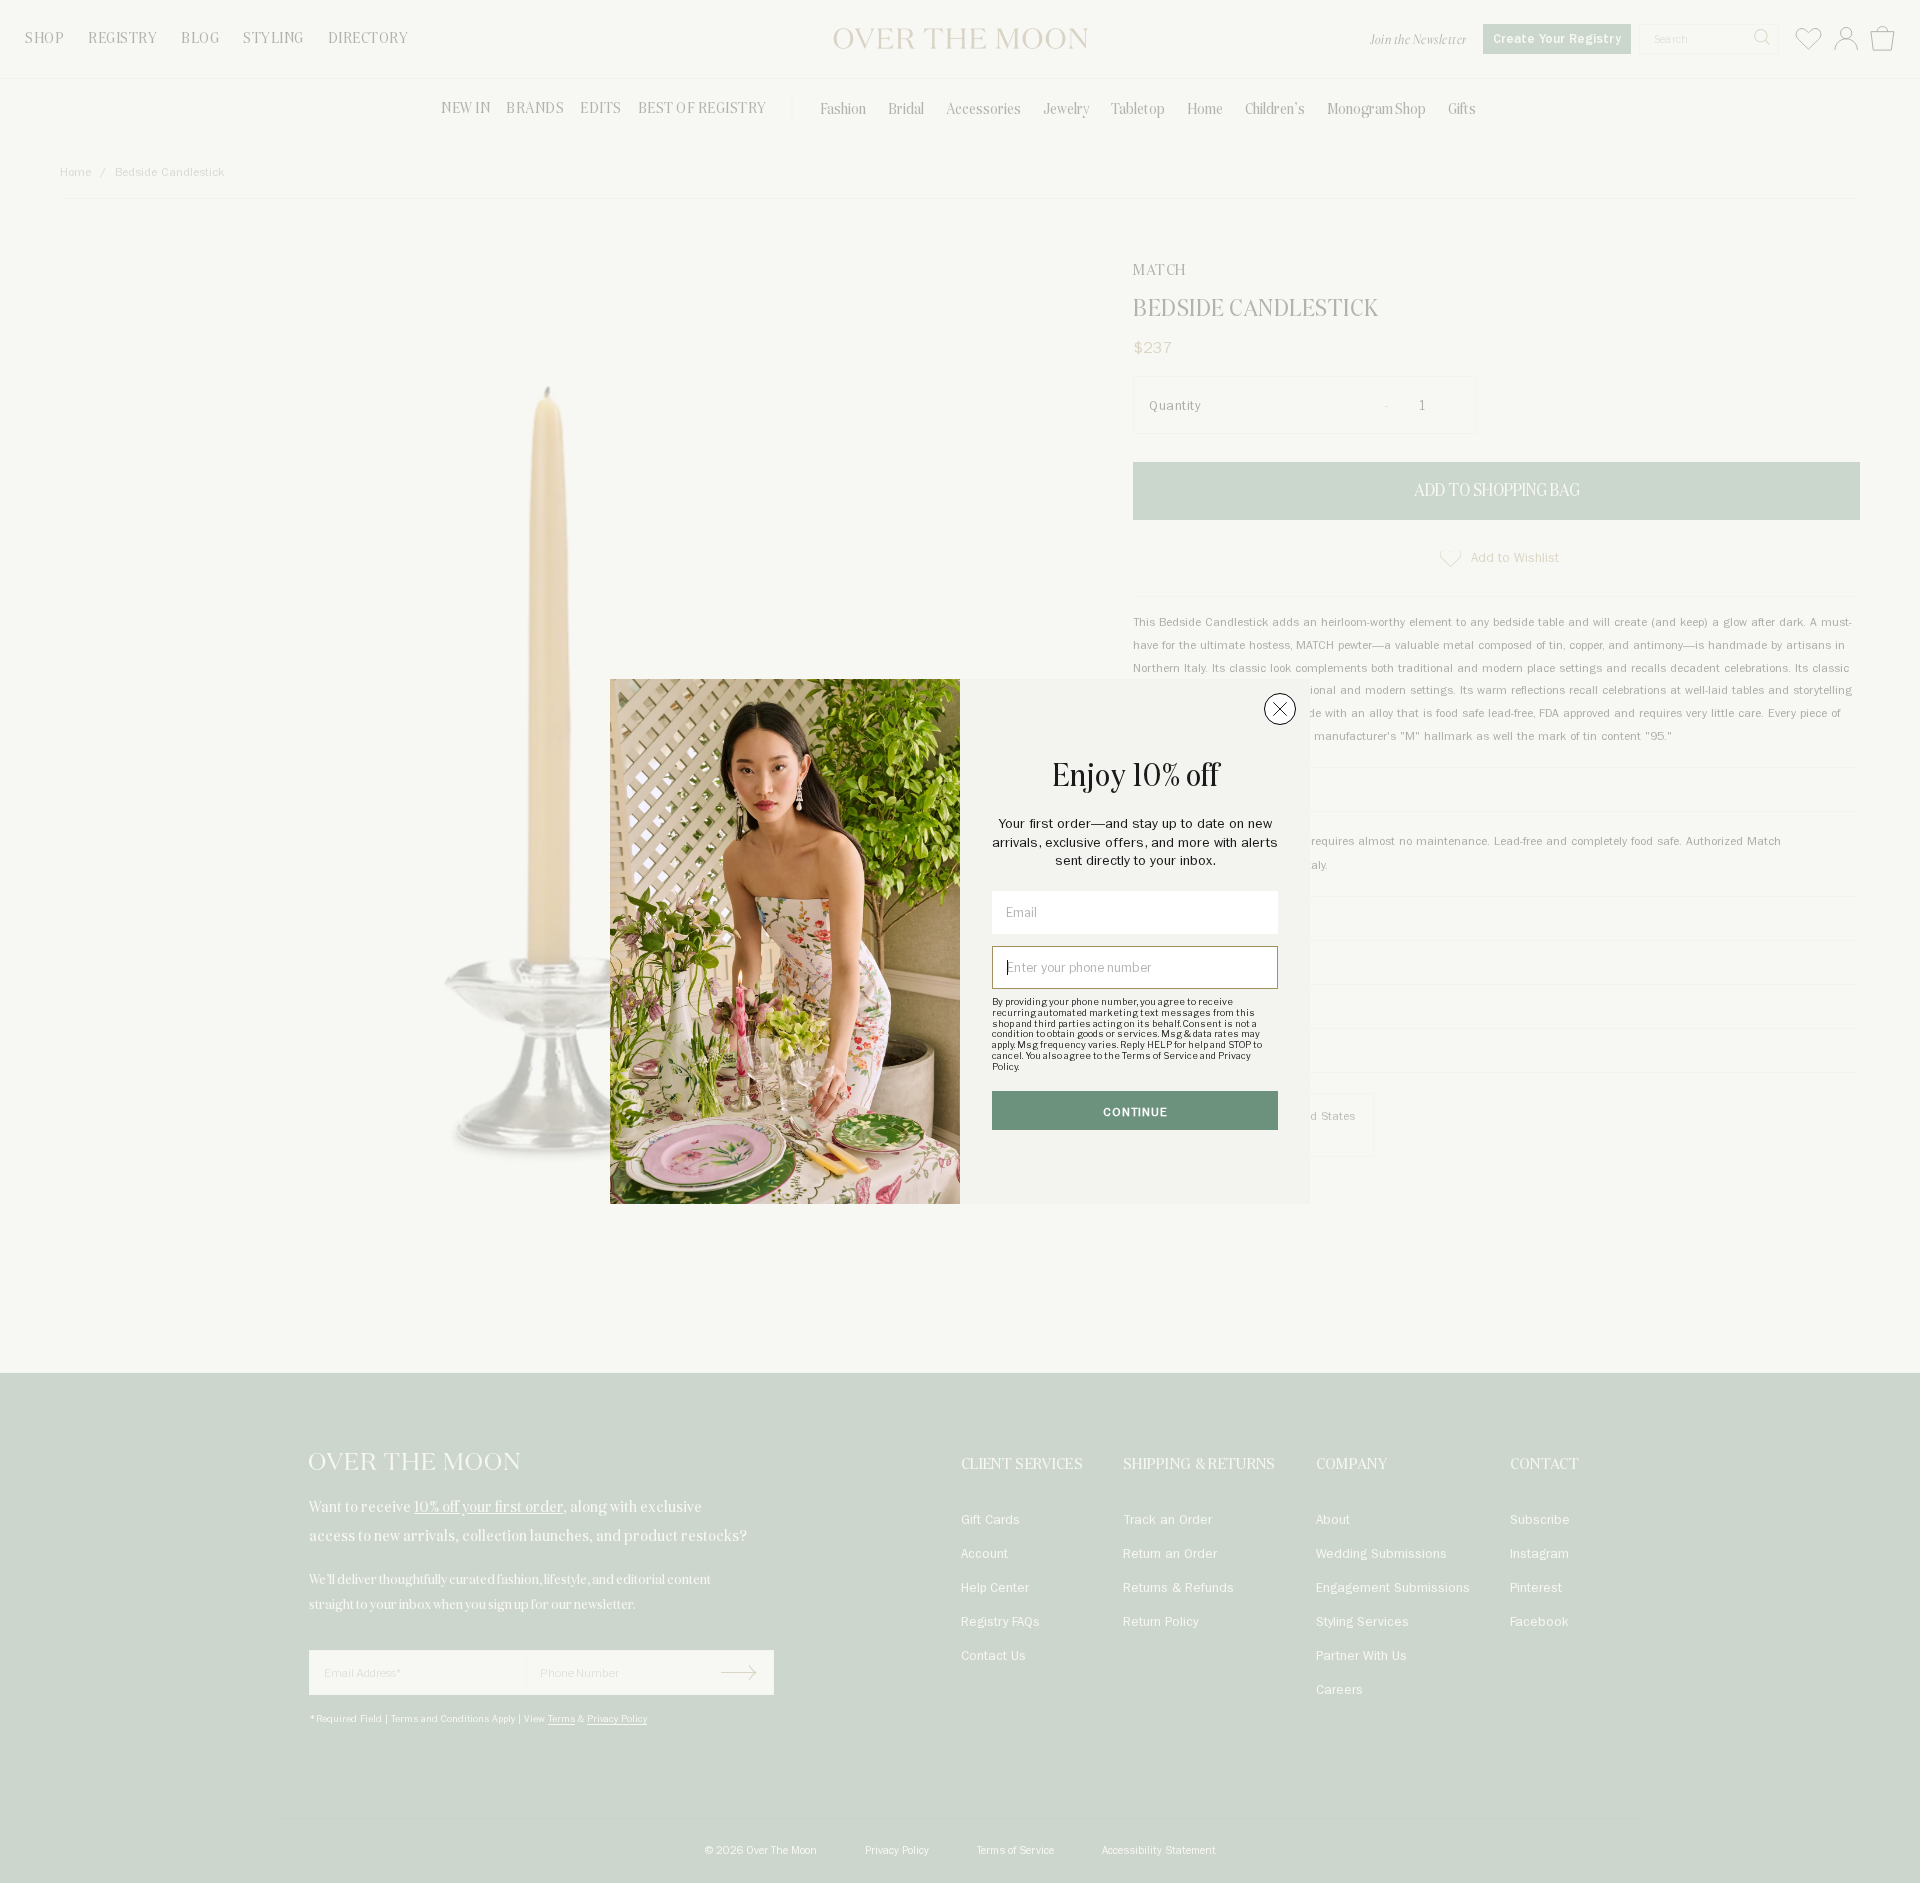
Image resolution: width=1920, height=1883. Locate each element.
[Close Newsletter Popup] (1280, 709)
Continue (1135, 1112)
